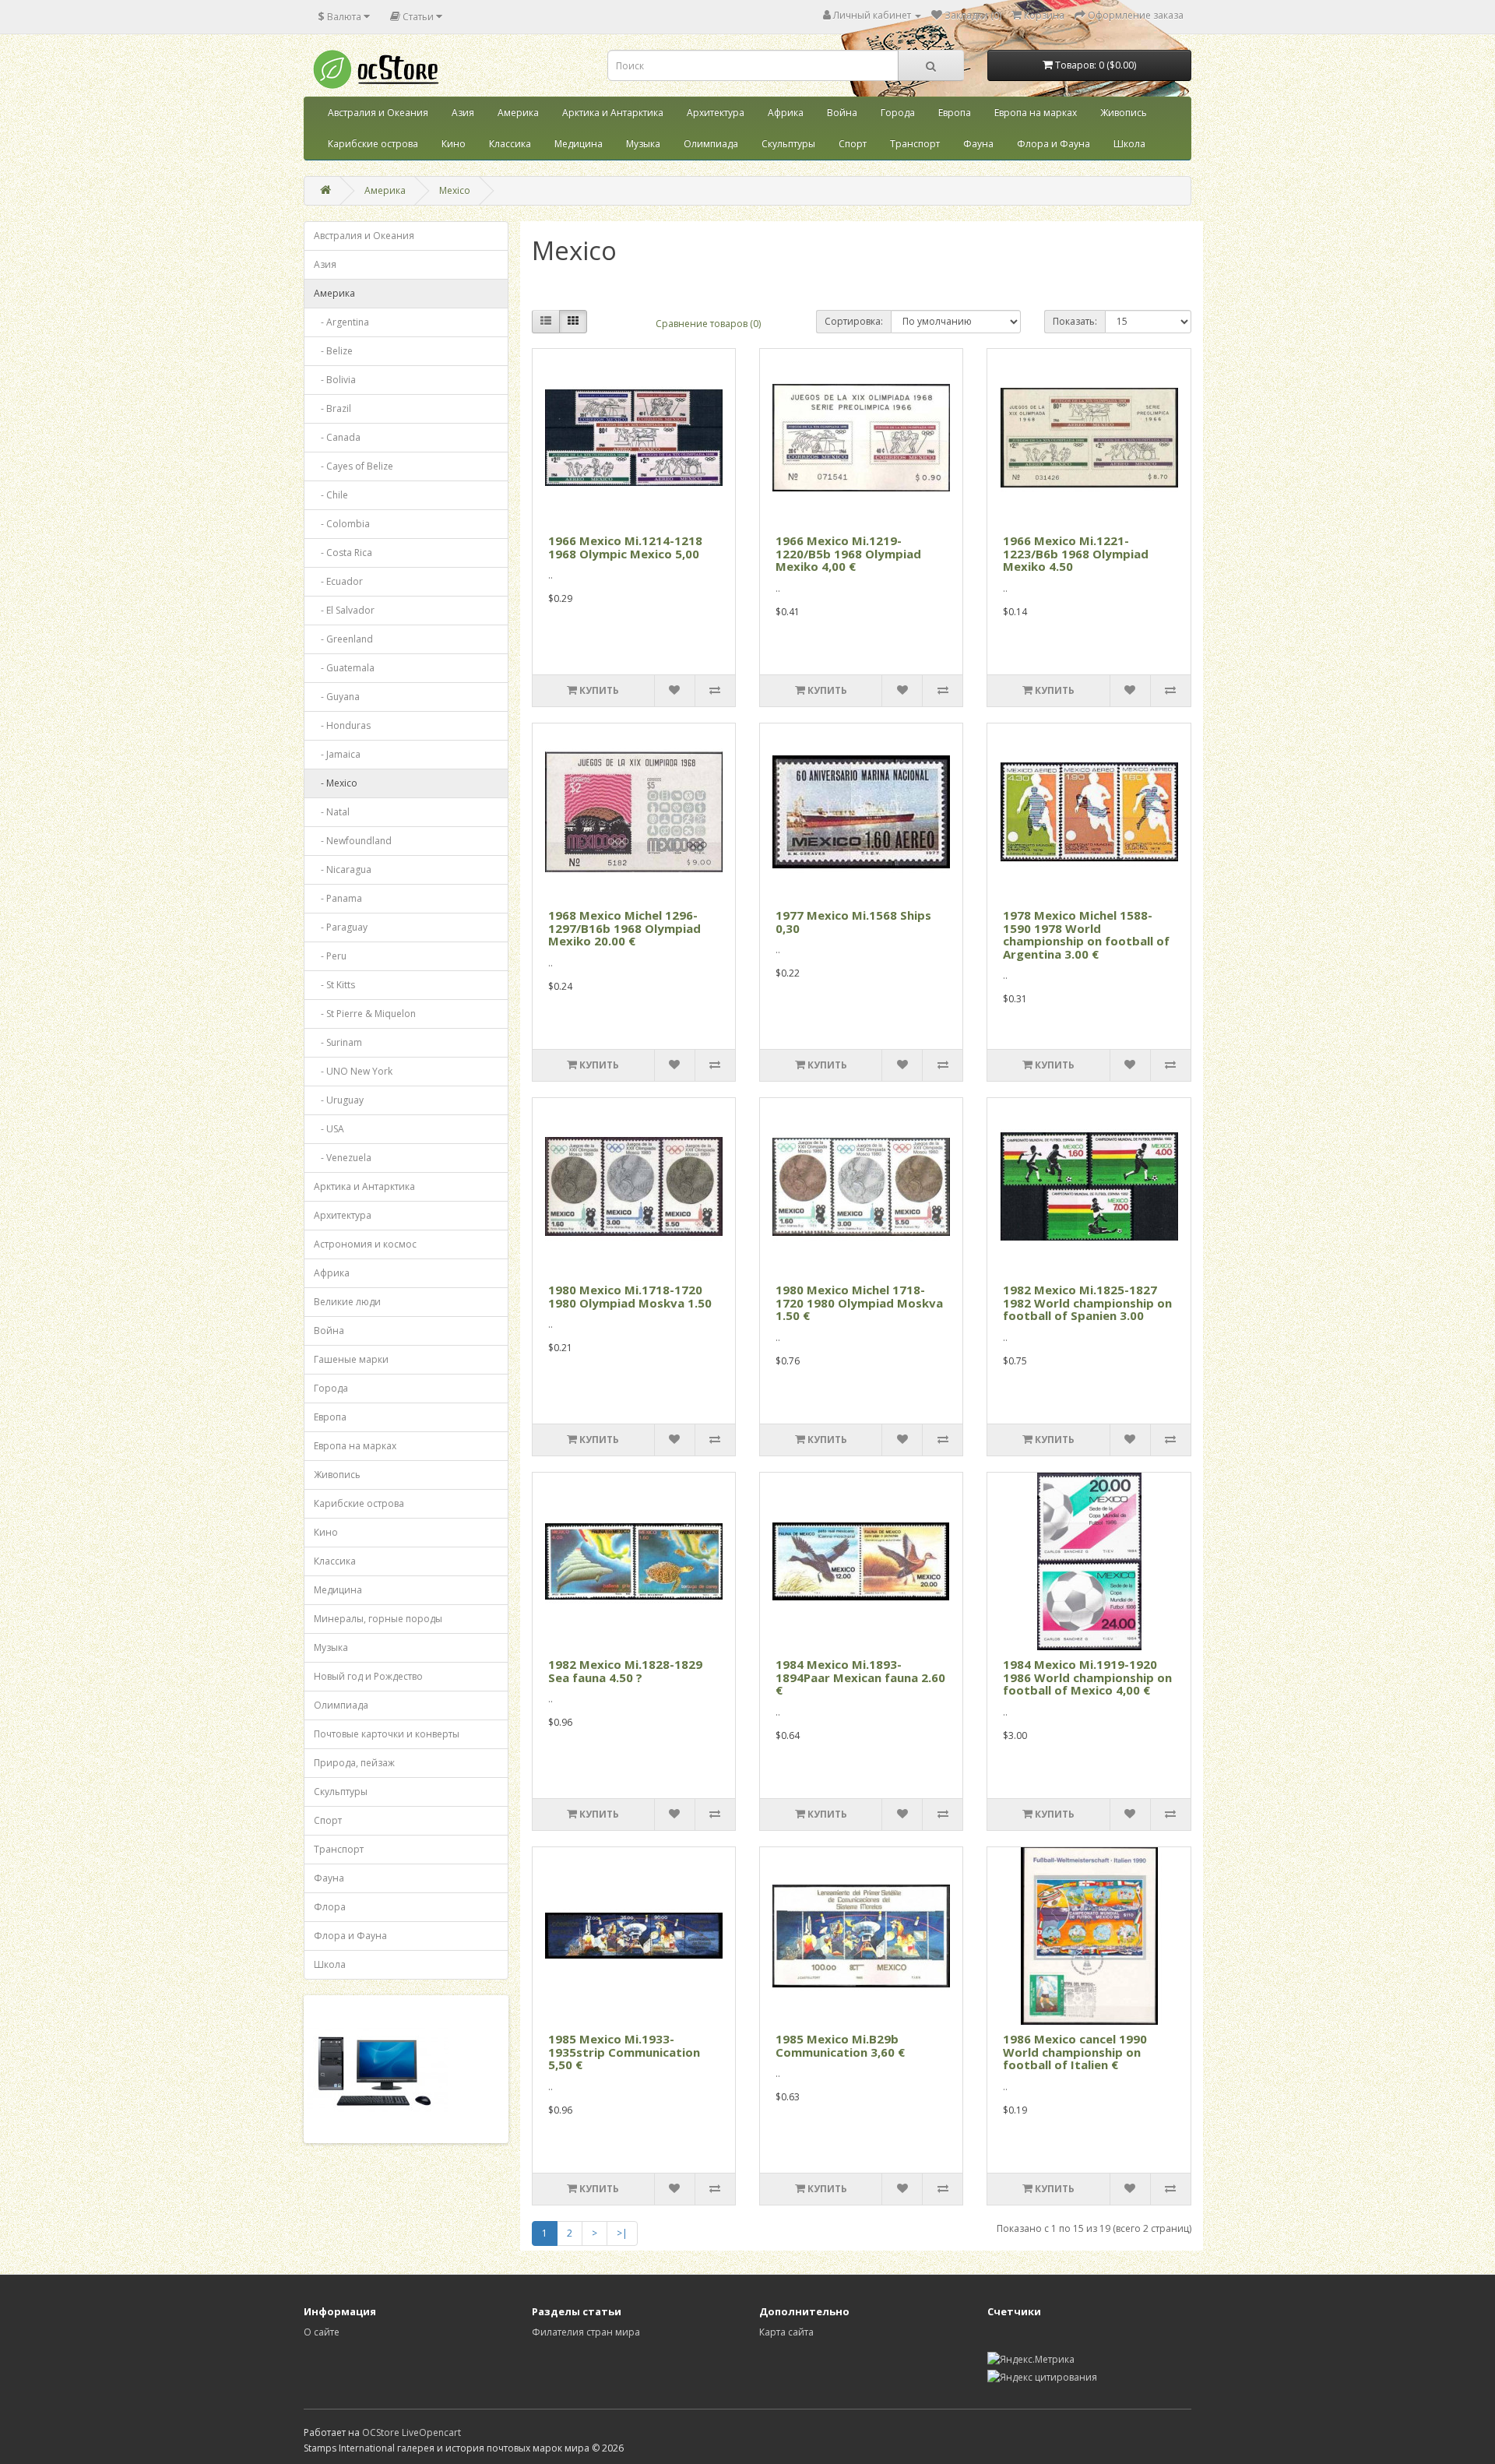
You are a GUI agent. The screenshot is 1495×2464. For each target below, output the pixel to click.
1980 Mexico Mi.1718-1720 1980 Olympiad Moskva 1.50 (630, 1296)
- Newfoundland (353, 841)
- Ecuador (338, 581)
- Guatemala (344, 668)
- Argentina (341, 322)
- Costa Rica (343, 553)
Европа (955, 113)
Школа (1129, 144)
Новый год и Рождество (368, 1676)
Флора (330, 1907)
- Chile (331, 495)
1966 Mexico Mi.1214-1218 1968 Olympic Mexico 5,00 (625, 547)
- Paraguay (341, 927)
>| (622, 2233)
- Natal (332, 812)
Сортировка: (854, 321)
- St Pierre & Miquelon (365, 1014)
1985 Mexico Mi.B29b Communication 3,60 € (840, 2045)
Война (842, 113)
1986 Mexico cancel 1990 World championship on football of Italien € (1075, 2052)
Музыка (643, 144)
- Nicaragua (343, 869)
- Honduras (342, 725)
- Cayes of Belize (354, 466)
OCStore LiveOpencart (412, 2432)
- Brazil (332, 408)
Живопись (1124, 113)
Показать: (1075, 321)
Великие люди (347, 1302)
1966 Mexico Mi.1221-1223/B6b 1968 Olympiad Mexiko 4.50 (1076, 553)
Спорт (853, 144)
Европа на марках (1036, 113)
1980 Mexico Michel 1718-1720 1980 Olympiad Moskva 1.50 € (859, 1302)
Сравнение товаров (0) (708, 324)
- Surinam (338, 1042)
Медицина (579, 144)
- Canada (337, 437)
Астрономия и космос (365, 1244)
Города (898, 113)
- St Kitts (334, 985)
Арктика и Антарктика (613, 113)
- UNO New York (353, 1071)
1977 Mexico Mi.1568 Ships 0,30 (853, 922)
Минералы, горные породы (378, 1619)
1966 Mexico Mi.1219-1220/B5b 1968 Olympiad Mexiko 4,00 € (848, 553)
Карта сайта (786, 2332)
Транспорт (915, 144)
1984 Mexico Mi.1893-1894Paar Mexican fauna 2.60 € (860, 1677)
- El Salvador (344, 610)
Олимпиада (711, 144)
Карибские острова (373, 144)
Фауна (978, 144)
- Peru (330, 956)
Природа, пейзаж (354, 1763)
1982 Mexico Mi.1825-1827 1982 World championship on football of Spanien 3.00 (1087, 1302)
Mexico (455, 190)
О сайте (322, 2332)
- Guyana (337, 697)
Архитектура (716, 113)
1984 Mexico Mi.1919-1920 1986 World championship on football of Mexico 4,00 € (1087, 1677)
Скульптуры (788, 144)
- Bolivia (335, 380)
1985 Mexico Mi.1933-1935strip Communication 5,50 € (624, 2052)
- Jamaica (337, 754)
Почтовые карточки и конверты (387, 1734)
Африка (786, 113)
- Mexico (336, 783)
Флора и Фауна (1054, 144)
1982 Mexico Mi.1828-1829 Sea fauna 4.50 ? (625, 1671)
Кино (454, 144)
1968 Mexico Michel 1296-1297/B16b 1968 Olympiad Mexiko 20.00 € (624, 928)
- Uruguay (339, 1100)
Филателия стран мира (586, 2332)
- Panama (338, 898)
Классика (510, 144)
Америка (518, 113)
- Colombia (342, 524)
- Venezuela (343, 1158)
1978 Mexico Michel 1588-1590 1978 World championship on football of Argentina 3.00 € (1086, 935)
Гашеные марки (351, 1359)
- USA (329, 1129)
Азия (463, 113)
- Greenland (343, 639)
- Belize (333, 351)
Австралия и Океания (378, 113)
